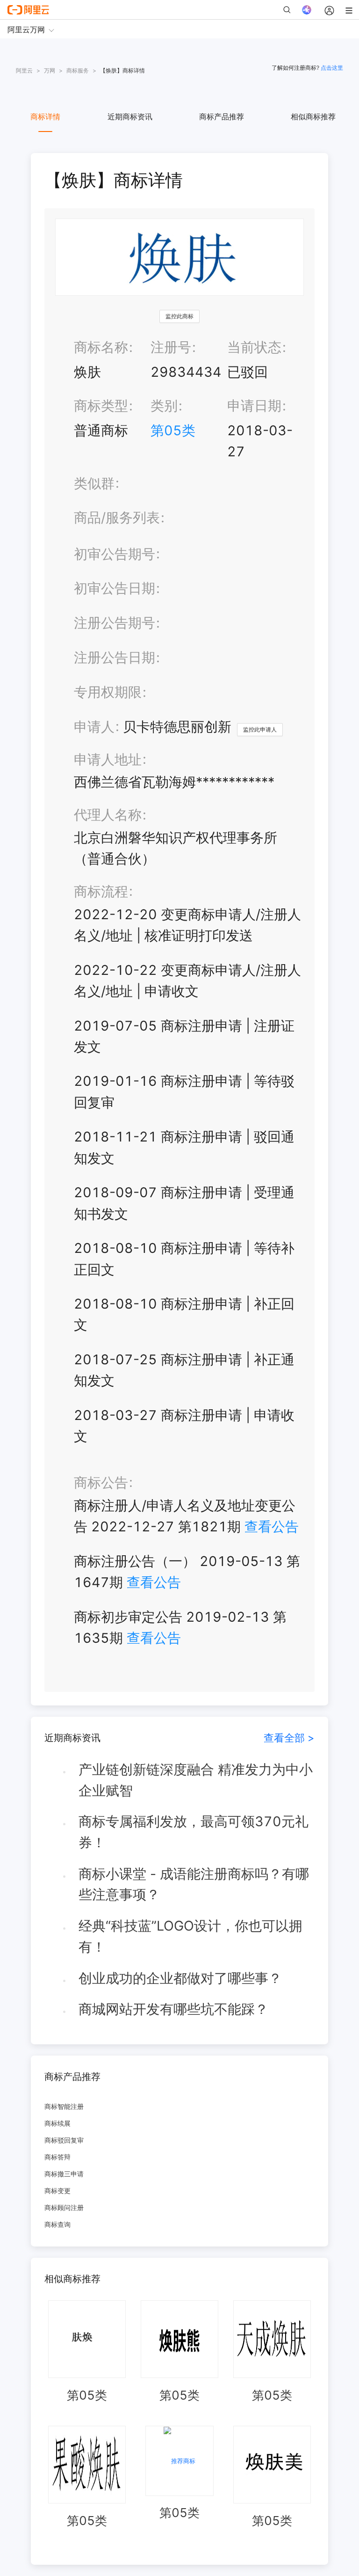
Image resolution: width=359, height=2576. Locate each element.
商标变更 (57, 2191)
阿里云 (24, 70)
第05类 (173, 430)
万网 (50, 70)
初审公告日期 (115, 588)
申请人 (94, 727)
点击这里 (332, 68)
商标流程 (101, 891)
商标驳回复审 (64, 2140)
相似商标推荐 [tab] (313, 117)
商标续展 (57, 2123)
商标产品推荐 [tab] (222, 117)
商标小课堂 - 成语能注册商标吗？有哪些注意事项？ (194, 1884)
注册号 (171, 347)
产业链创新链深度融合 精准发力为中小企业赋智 (196, 1780)
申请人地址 (108, 759)
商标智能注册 (64, 2106)
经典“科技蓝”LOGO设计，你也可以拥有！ (190, 1936)
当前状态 (254, 347)
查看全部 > (289, 1738)
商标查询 (57, 2224)
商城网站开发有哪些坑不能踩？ (173, 2009)
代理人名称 (108, 815)
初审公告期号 (115, 554)
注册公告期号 (115, 623)
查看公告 (272, 1526)
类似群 (94, 483)
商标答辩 (57, 2157)
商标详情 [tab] (45, 117)
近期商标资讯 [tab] (130, 117)
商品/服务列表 (117, 517)
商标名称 (101, 347)
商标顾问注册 (64, 2207)
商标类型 (101, 406)
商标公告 (101, 1482)
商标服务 (78, 70)
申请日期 (254, 406)
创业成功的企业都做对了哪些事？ (180, 1978)
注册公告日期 (115, 657)
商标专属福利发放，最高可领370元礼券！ (194, 1832)
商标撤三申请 (64, 2174)
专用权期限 (108, 692)
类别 (164, 406)
